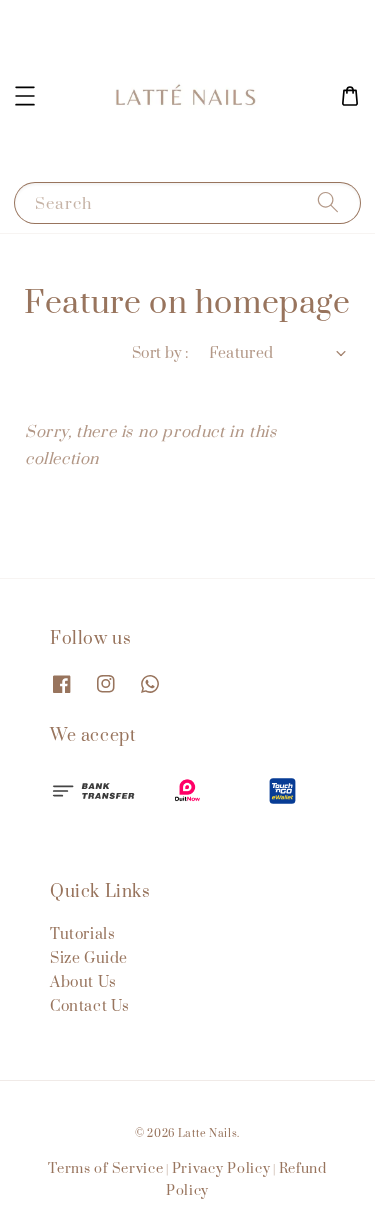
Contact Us (90, 1006)
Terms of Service (105, 1169)
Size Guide (89, 958)
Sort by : (160, 353)
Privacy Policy (221, 1169)
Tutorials (82, 934)
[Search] (328, 202)
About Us (83, 982)
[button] (25, 96)
